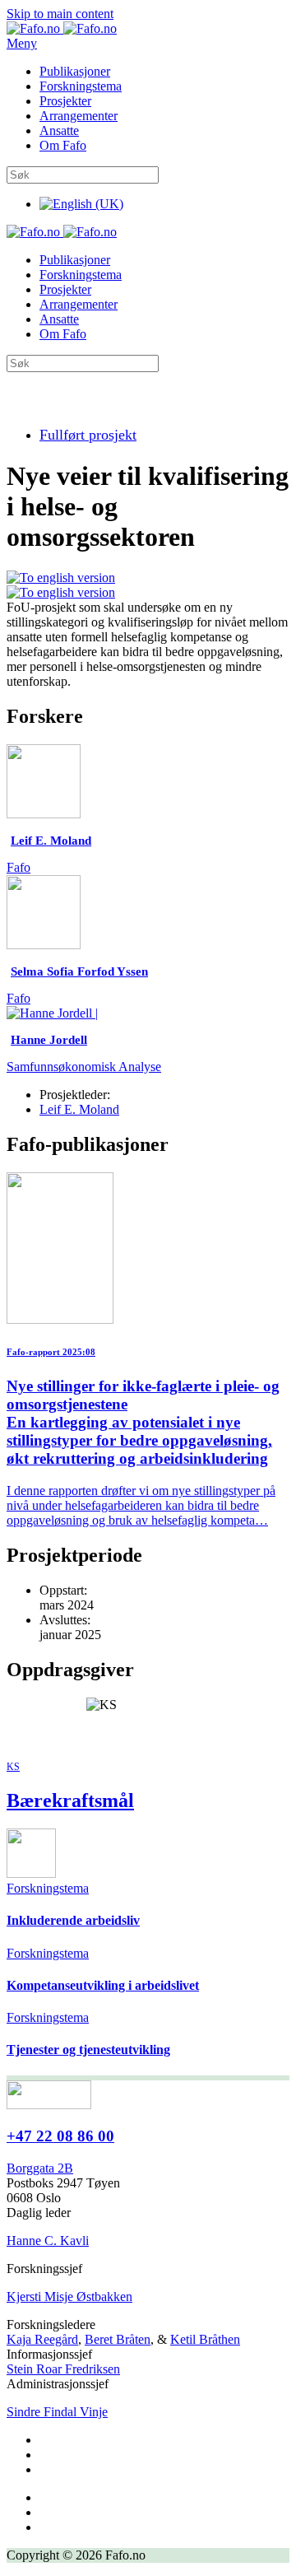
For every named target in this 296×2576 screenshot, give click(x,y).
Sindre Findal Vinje (57, 2412)
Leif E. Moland (79, 1109)
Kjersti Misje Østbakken (69, 2297)
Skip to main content (60, 14)
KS (13, 1767)
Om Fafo (63, 145)
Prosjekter (65, 101)
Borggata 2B (40, 2168)
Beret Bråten (118, 2339)
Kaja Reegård (42, 2339)
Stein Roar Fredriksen (63, 2369)
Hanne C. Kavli (48, 2241)
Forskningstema (81, 86)
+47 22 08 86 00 (60, 2136)
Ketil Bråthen (205, 2339)
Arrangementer (79, 116)
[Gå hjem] (62, 28)
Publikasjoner (75, 71)
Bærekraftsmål (70, 1800)
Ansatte (59, 130)
